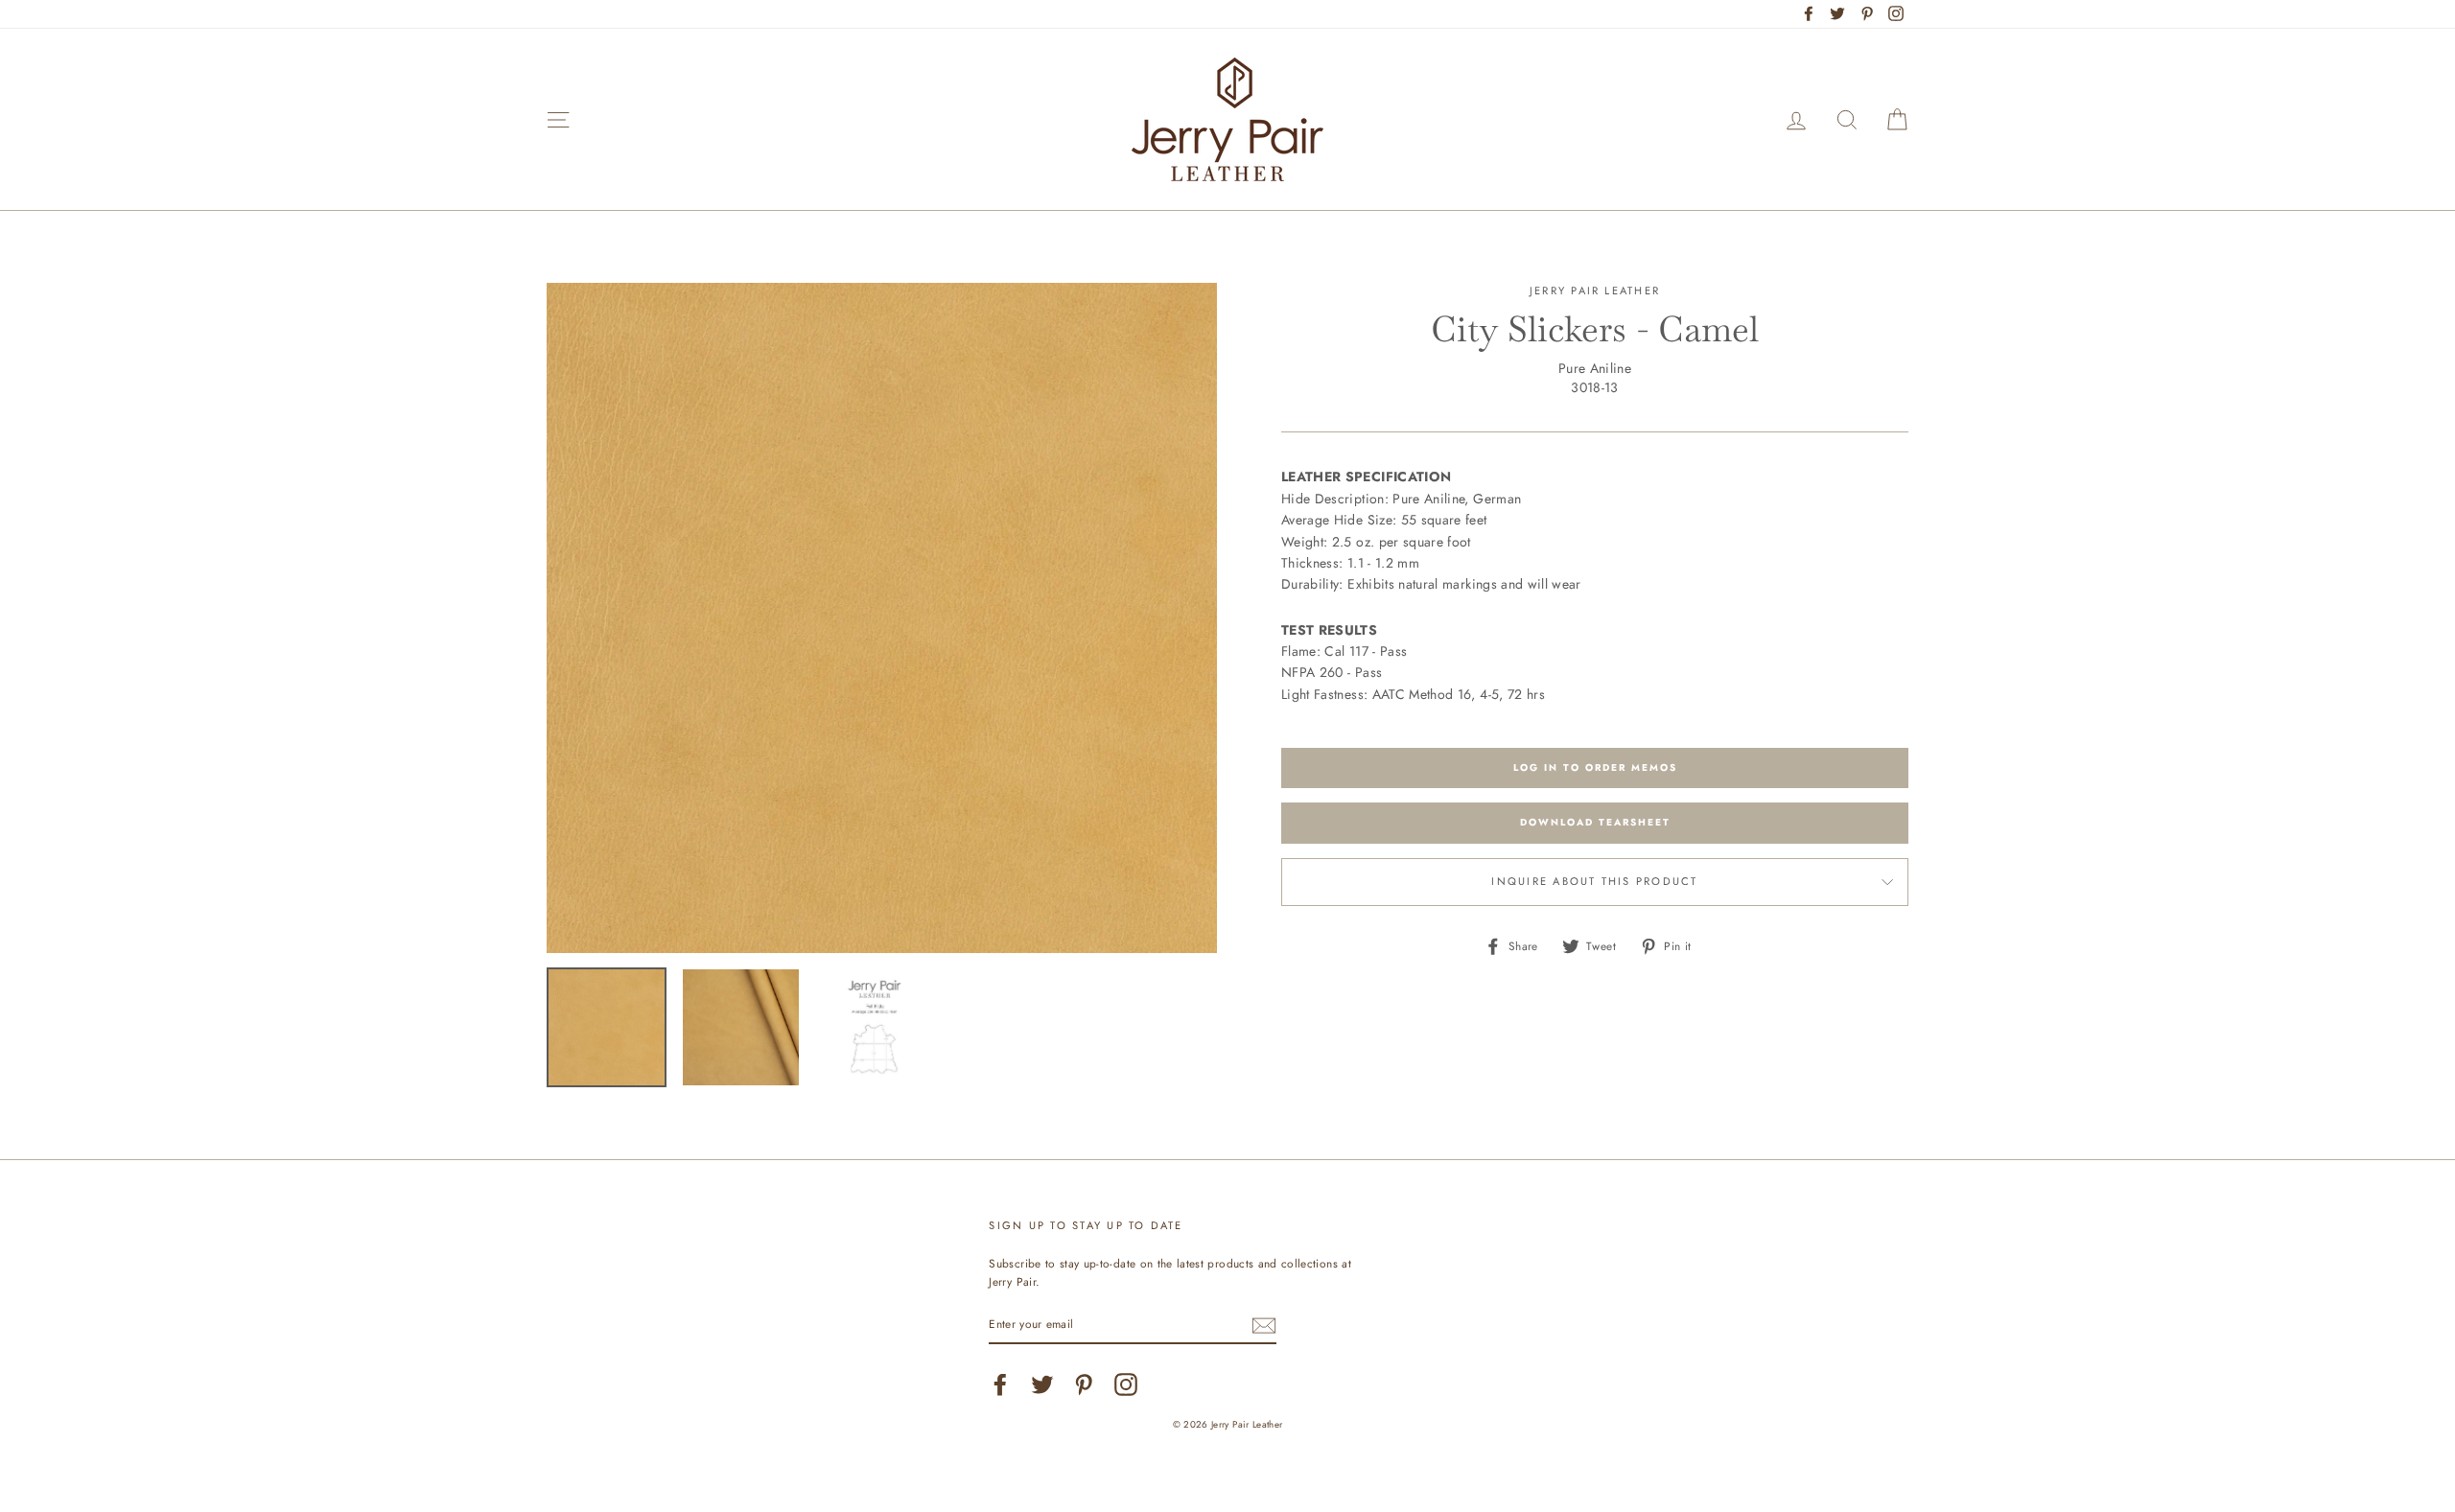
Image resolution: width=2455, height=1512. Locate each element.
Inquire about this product (1594, 881)
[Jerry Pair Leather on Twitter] (1042, 1384)
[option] (882, 618)
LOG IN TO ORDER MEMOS (1595, 768)
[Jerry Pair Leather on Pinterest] (1084, 1384)
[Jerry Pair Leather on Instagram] (1126, 1384)
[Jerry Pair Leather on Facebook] (1000, 1384)
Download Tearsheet (1595, 822)
